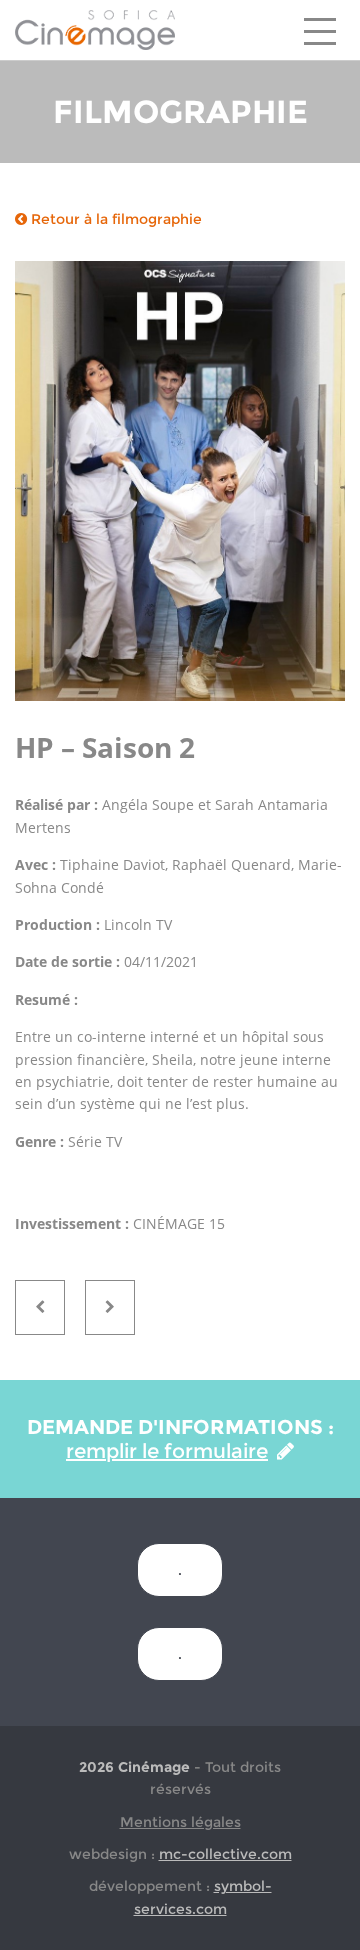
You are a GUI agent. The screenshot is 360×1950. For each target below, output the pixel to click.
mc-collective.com (225, 1854)
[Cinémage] (95, 29)
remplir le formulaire (167, 1451)
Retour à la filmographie (114, 219)
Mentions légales (180, 1822)
